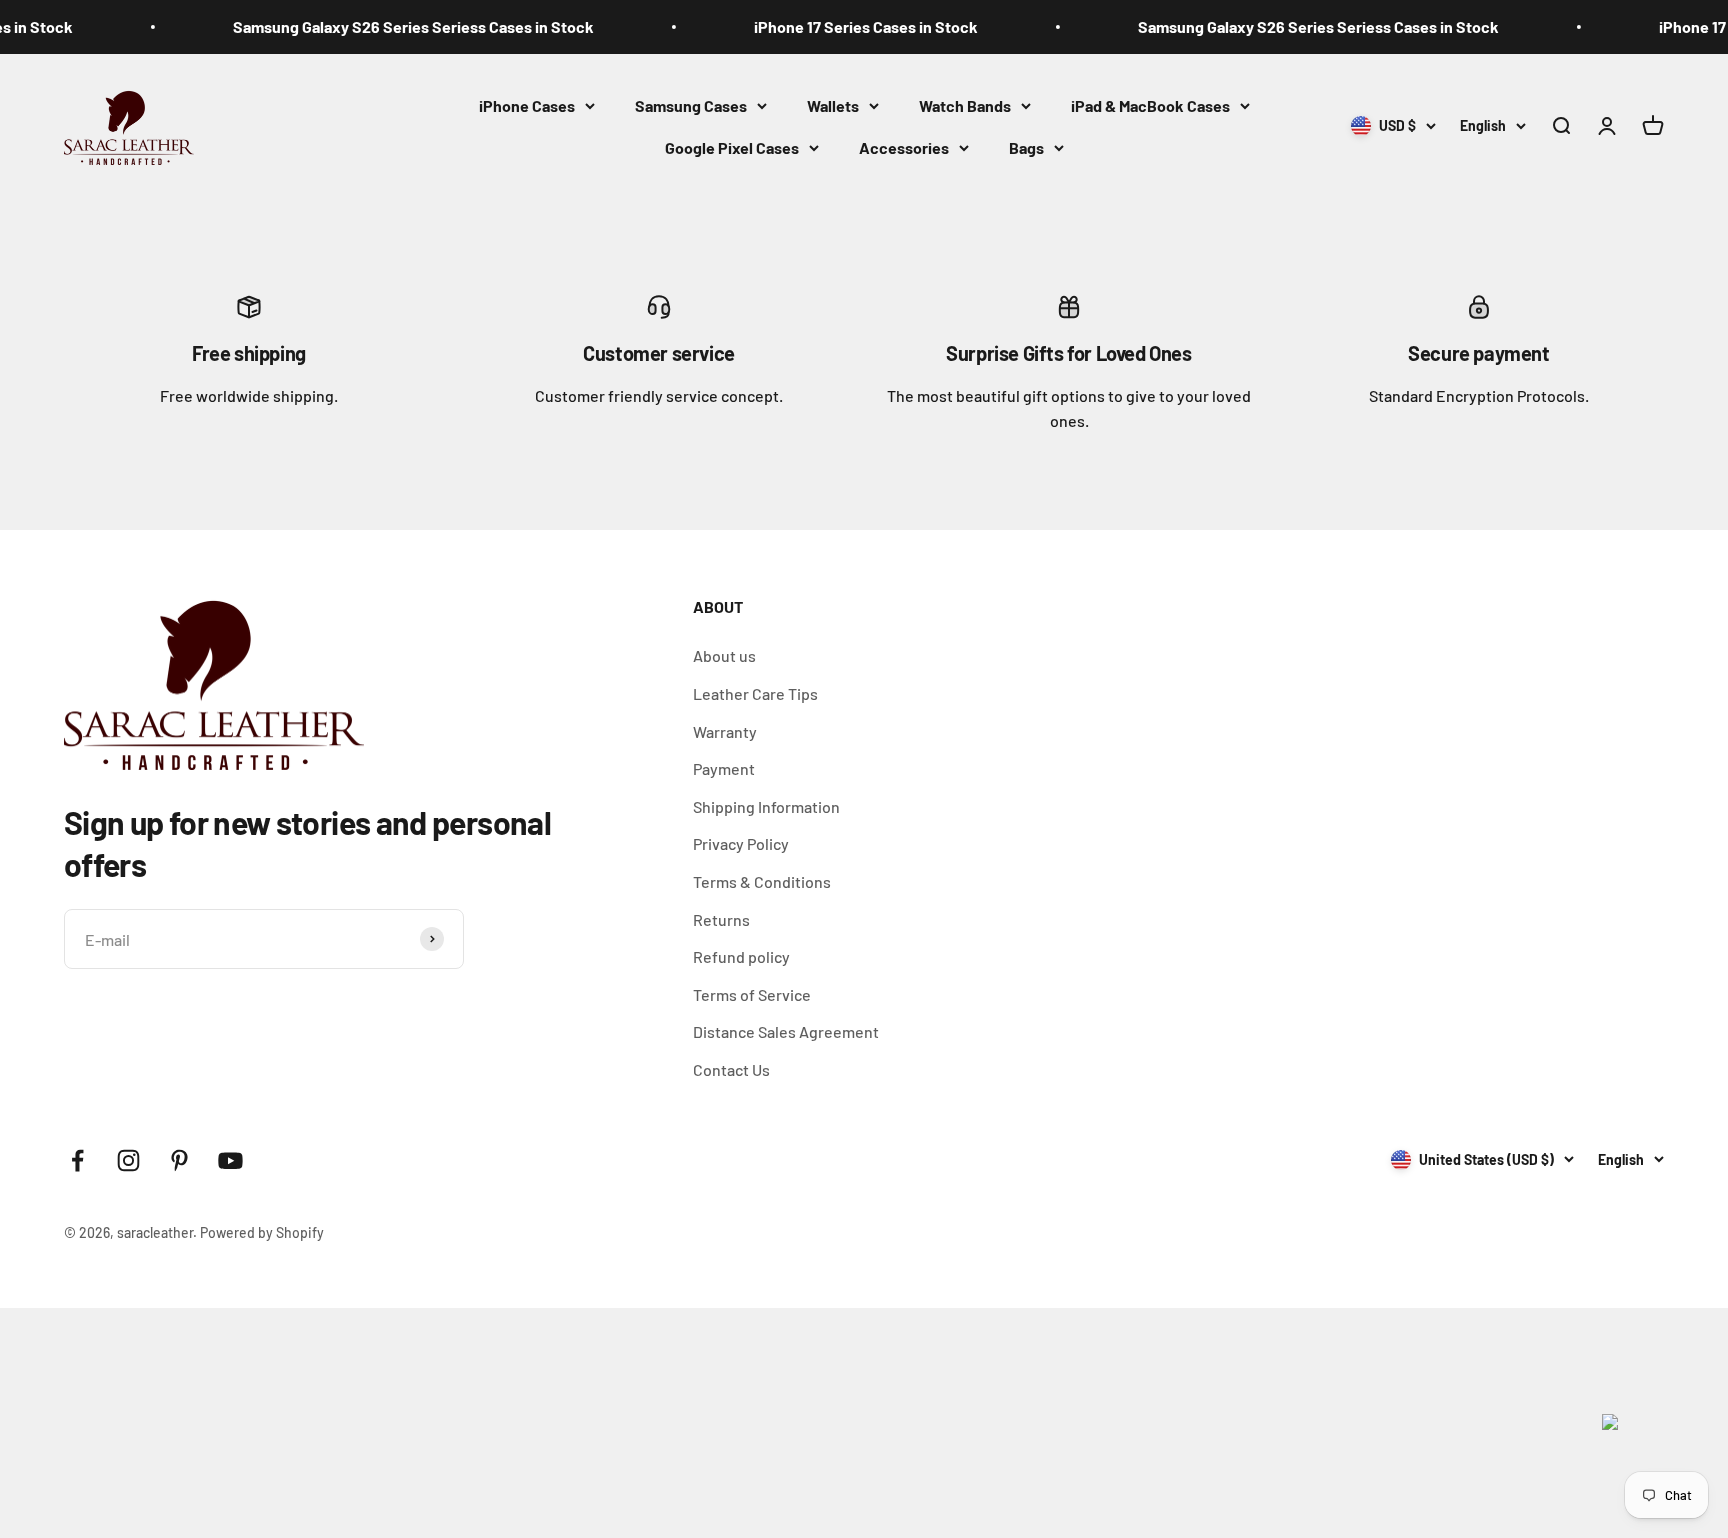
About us (724, 655)
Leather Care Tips (755, 693)
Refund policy (741, 956)
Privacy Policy (741, 843)
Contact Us (731, 1069)
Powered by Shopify (262, 1232)
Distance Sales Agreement (786, 1031)
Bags (1026, 146)
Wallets (833, 105)
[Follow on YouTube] (230, 1160)
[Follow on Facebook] (77, 1160)
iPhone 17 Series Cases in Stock (834, 26)
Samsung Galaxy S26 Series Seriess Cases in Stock (381, 26)
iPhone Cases (527, 105)
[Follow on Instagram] (128, 1160)
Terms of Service (752, 994)
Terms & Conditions (762, 881)
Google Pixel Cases (732, 146)
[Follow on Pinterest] (179, 1160)
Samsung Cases (691, 105)
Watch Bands (965, 105)
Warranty (725, 731)
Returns (721, 919)
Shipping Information (766, 806)
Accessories (904, 146)
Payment (724, 768)
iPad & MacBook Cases (1150, 105)
